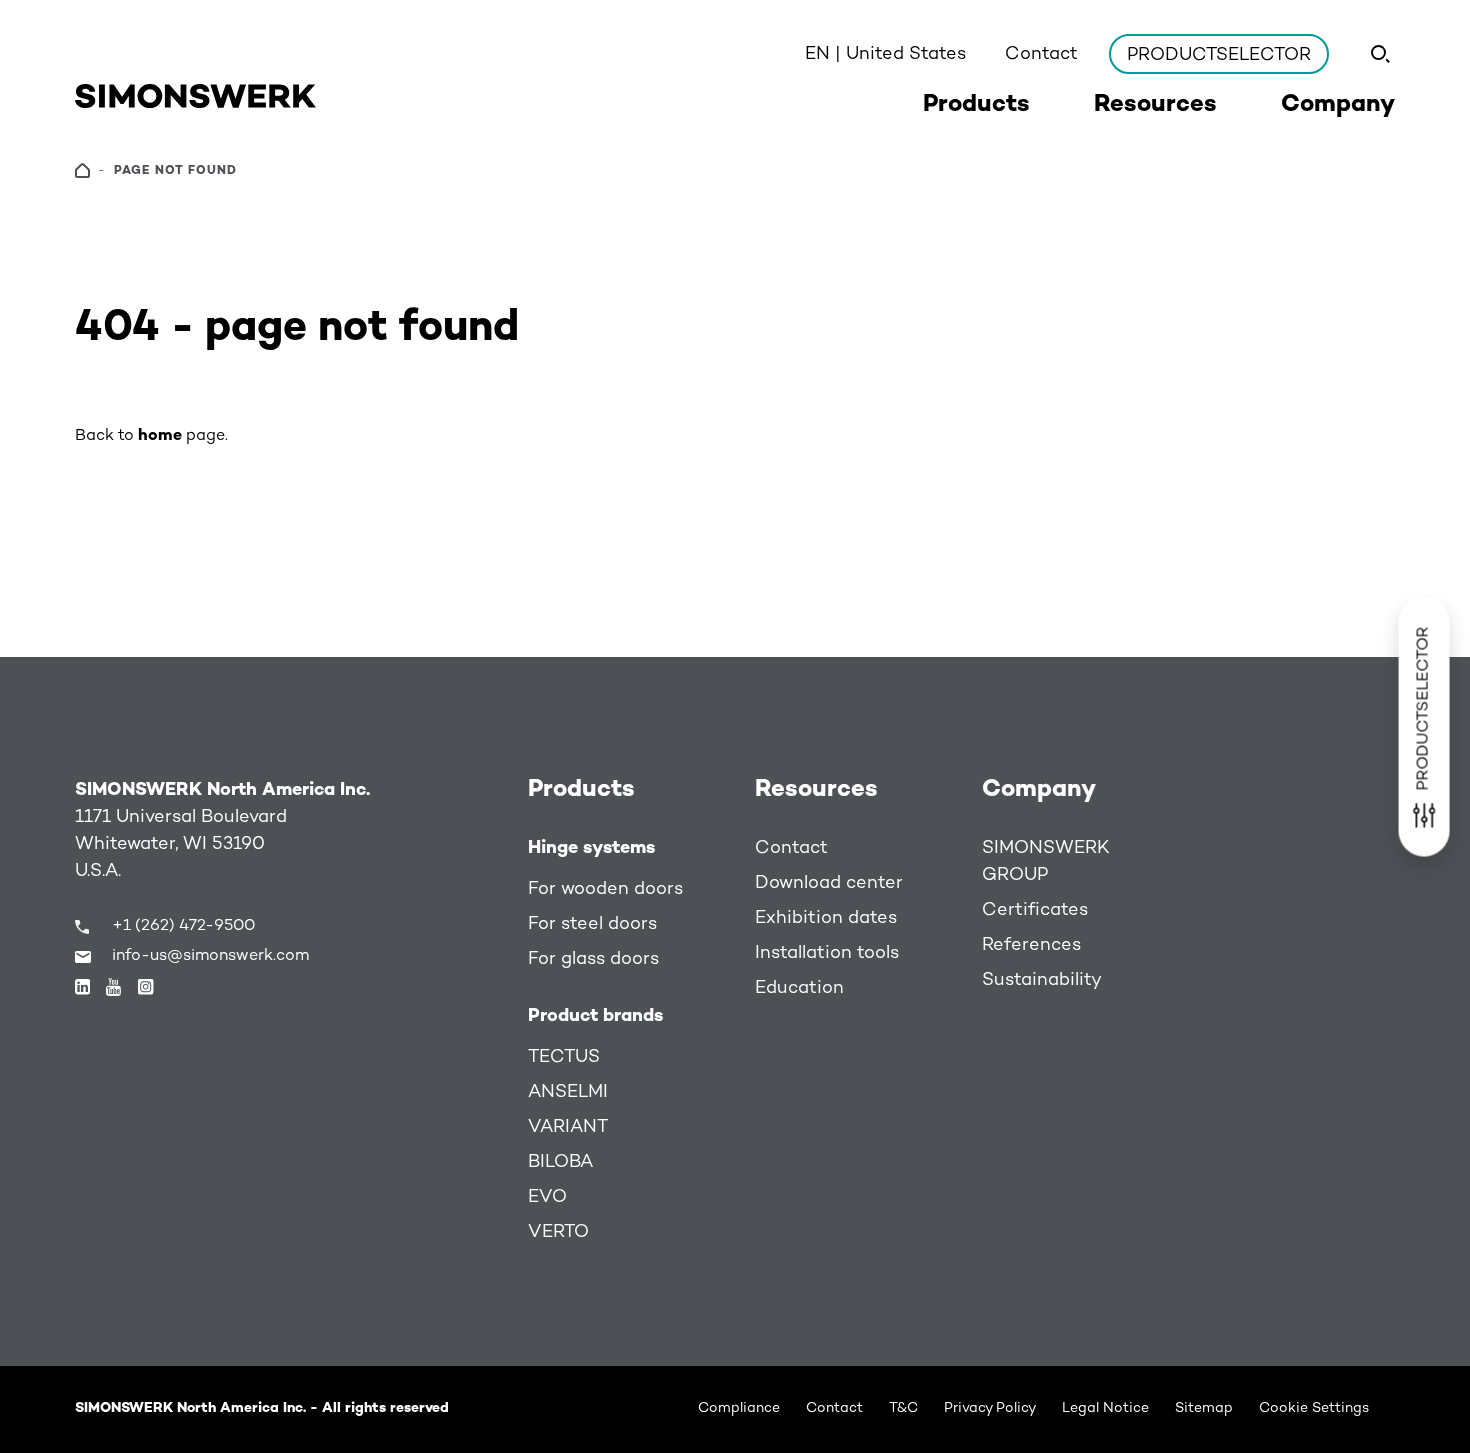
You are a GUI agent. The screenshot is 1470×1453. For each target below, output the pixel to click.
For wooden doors (605, 889)
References (1031, 945)
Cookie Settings (1314, 1408)
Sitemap (1204, 1408)
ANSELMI (568, 1092)
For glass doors (593, 959)
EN (885, 54)
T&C (903, 1408)
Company (1039, 790)
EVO (547, 1197)
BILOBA (560, 1162)
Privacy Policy (990, 1408)
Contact (1041, 54)
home (160, 436)
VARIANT (568, 1127)
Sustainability (1042, 980)
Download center (829, 883)
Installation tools (827, 953)
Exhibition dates (826, 918)
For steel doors (592, 924)
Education (799, 988)
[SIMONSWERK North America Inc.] (195, 96)
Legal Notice (1105, 1408)
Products (581, 790)
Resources (816, 790)
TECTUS (564, 1057)
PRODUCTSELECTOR (1219, 55)
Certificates (1035, 910)
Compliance (739, 1408)
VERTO (558, 1232)
